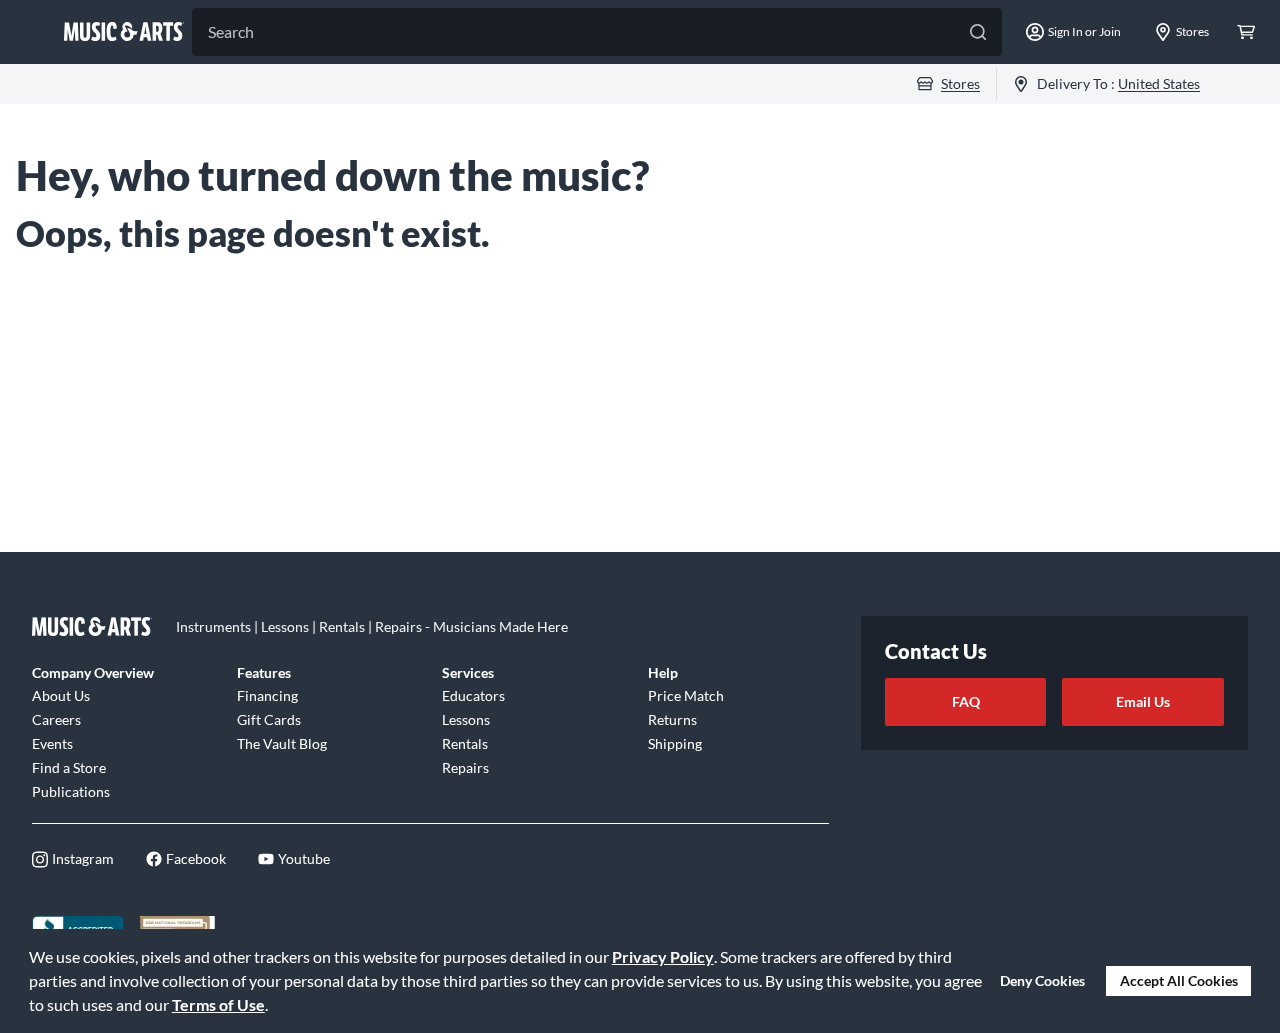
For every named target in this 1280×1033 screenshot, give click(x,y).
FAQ (966, 701)
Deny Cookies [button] (1042, 980)
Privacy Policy (663, 956)
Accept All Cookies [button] (1179, 980)
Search (231, 31)
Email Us (1143, 701)
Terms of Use (218, 1004)
